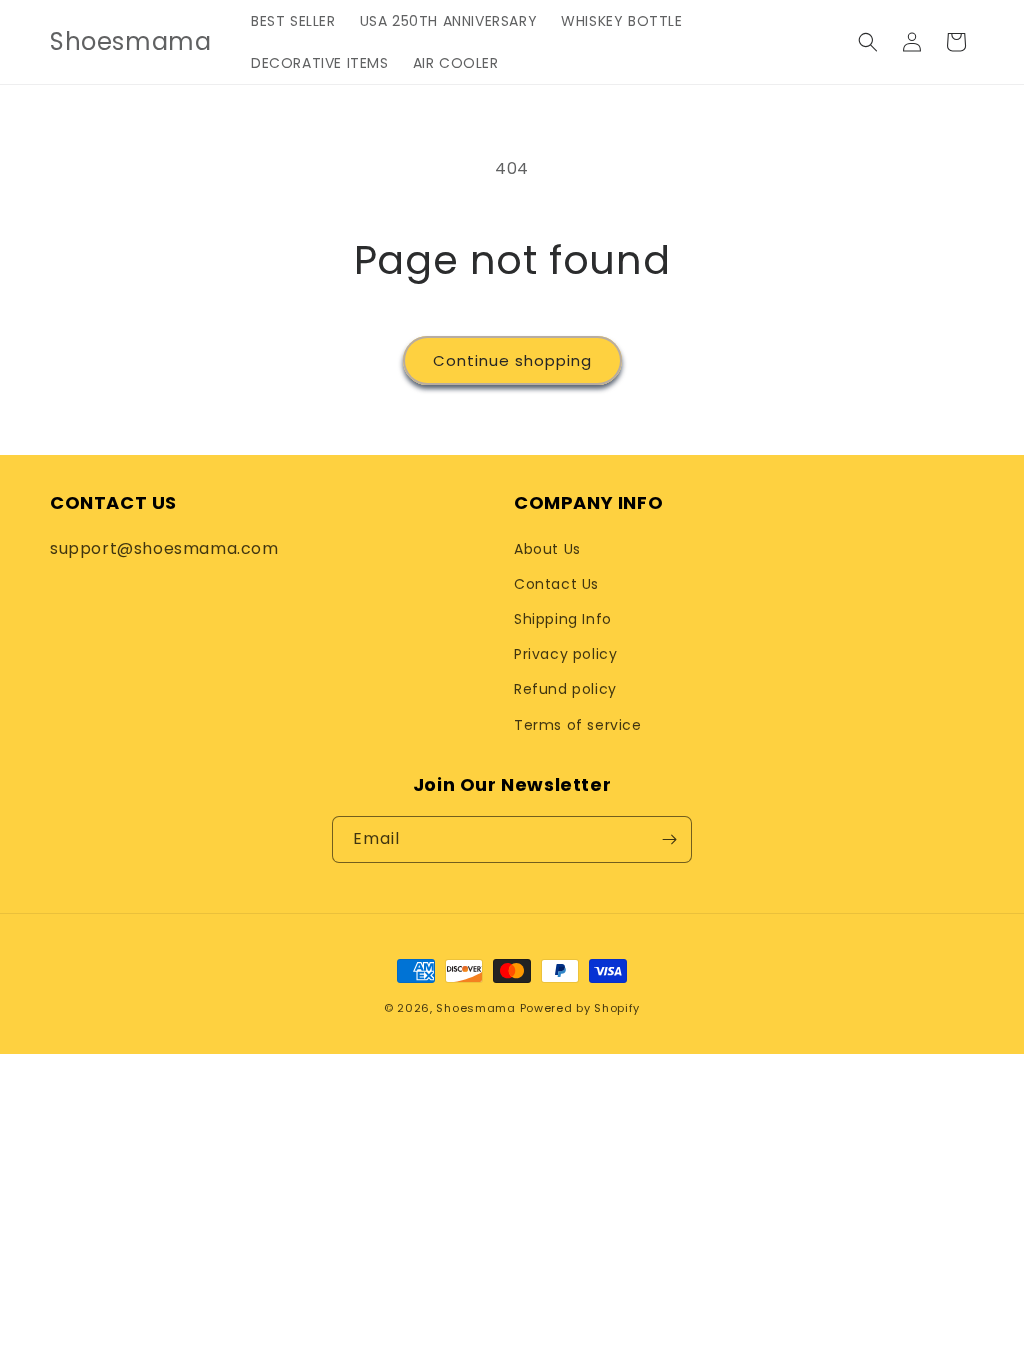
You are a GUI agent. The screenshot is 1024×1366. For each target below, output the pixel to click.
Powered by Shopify (580, 1008)
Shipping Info (563, 619)
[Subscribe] (669, 839)
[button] (868, 42)
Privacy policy (565, 654)
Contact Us (556, 584)
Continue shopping (512, 360)
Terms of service (578, 725)
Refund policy (565, 689)
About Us (547, 549)
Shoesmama (475, 1008)
